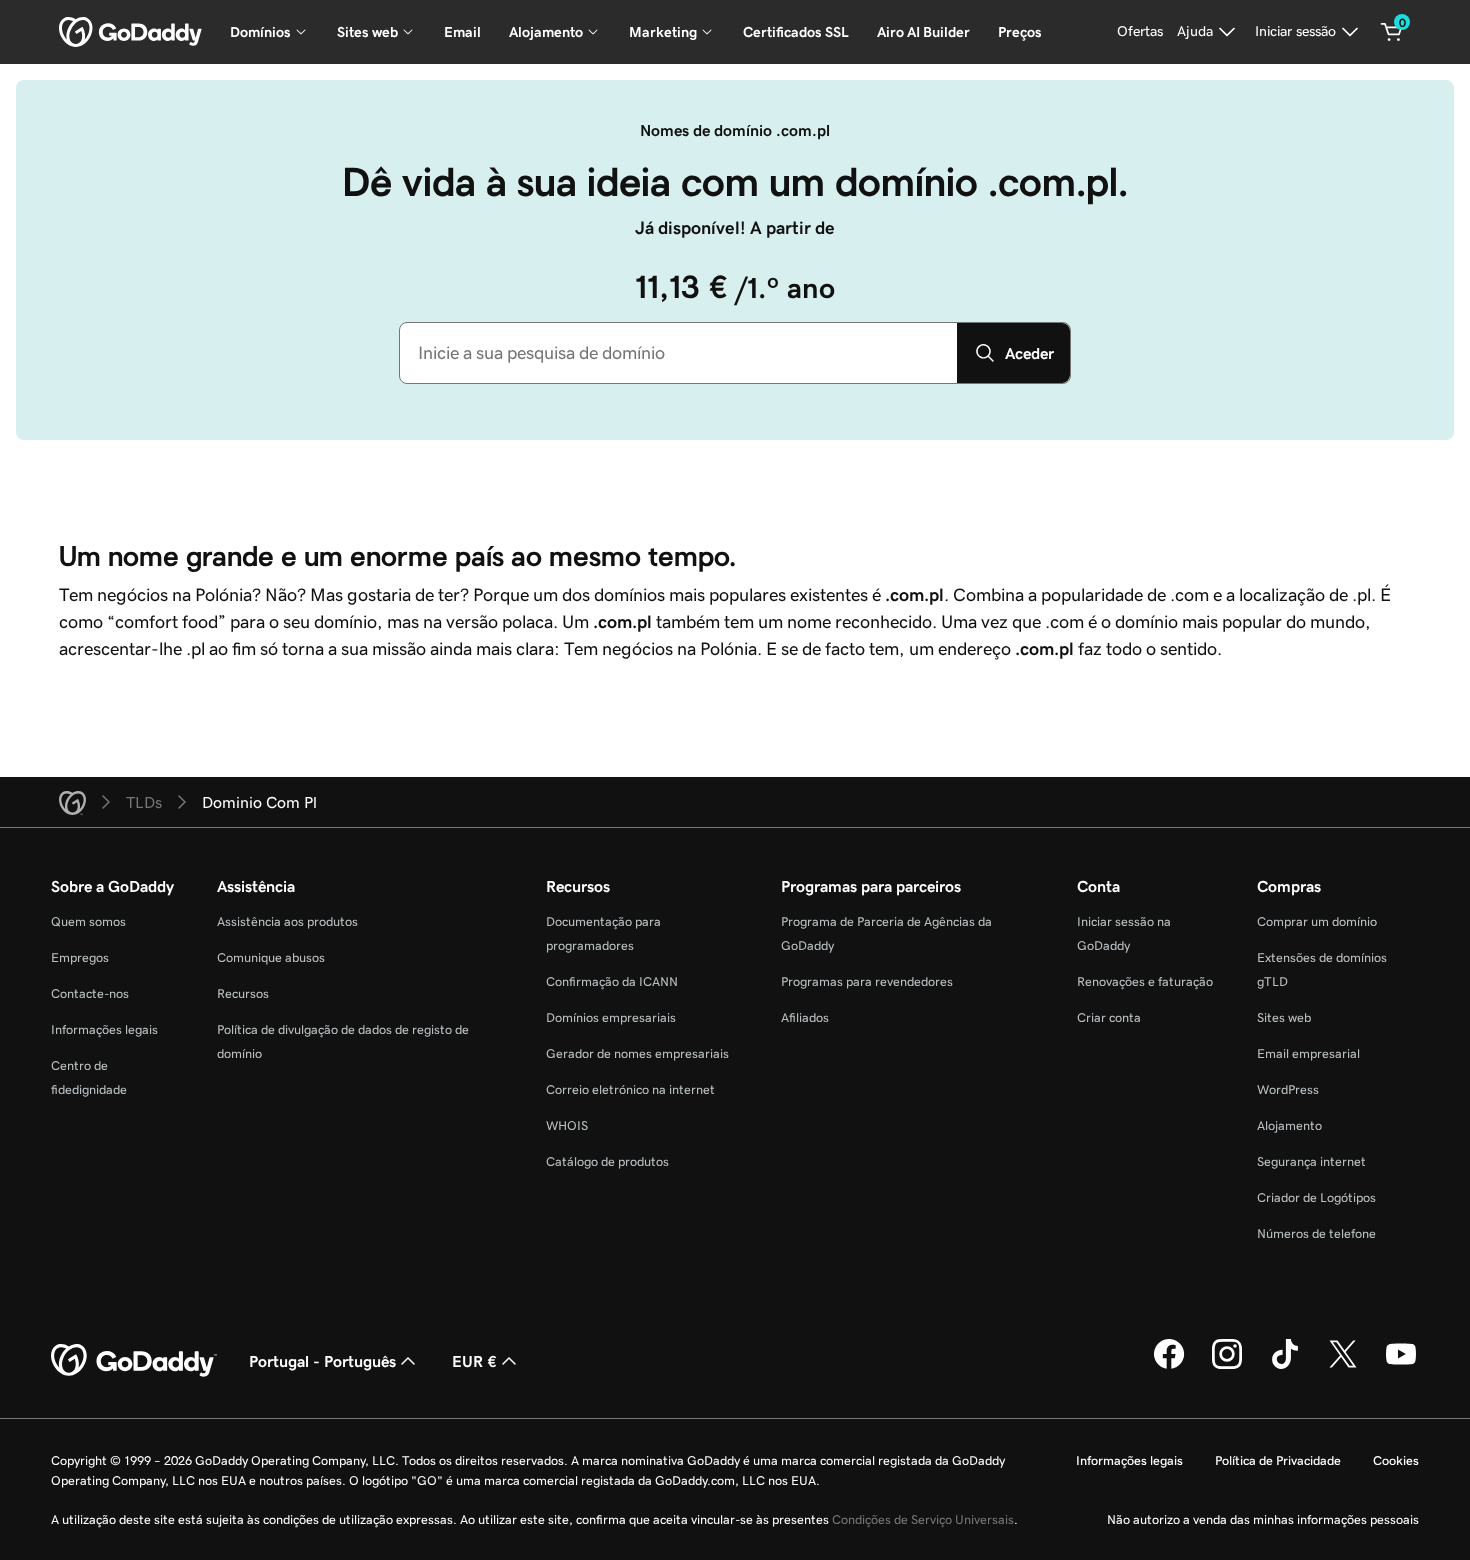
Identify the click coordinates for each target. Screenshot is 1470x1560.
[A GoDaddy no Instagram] (1227, 1366)
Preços (1020, 32)
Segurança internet (1311, 1161)
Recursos (243, 993)
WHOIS (567, 1125)
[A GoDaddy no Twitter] (1343, 1366)
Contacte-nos (90, 993)
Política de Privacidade (1278, 1460)
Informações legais (104, 1029)
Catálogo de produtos (607, 1161)
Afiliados (805, 1017)
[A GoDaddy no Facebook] (1169, 1366)
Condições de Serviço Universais (923, 1519)
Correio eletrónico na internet (630, 1089)
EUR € (474, 1361)
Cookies (1396, 1460)
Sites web (1284, 1017)
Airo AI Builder (923, 32)
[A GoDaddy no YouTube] (1401, 1366)
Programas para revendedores (867, 981)
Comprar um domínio (1317, 921)
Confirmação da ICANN (612, 981)
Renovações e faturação (1145, 981)
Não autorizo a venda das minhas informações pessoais (1263, 1519)
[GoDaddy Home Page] (134, 1361)
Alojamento (1289, 1125)
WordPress (1288, 1089)
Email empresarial (1308, 1053)
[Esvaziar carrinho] (1392, 32)
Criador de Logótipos (1316, 1197)
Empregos (80, 957)
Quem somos (88, 921)
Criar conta (1109, 1017)
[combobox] (678, 353)
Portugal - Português (322, 1361)
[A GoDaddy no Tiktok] (1285, 1366)
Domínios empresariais (611, 1017)
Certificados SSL (796, 32)
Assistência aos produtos (287, 921)
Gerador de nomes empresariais (637, 1053)
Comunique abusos (271, 957)
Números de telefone (1316, 1233)
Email (462, 32)
